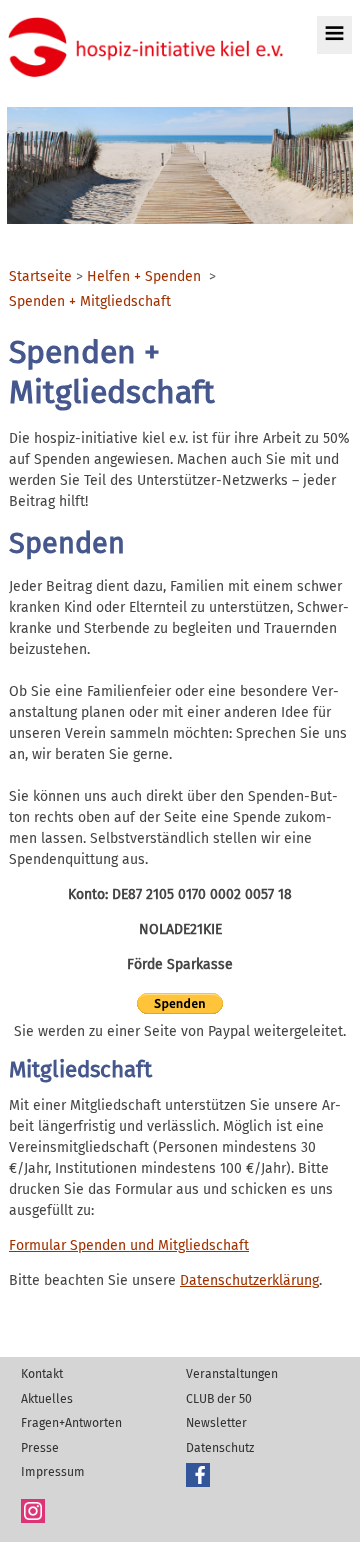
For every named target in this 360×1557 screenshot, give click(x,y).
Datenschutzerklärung (249, 1280)
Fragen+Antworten (71, 1423)
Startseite (40, 277)
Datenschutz (220, 1448)
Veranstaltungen (232, 1374)
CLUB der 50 (219, 1399)
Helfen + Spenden (144, 277)
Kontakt (42, 1374)
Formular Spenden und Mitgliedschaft (129, 1245)
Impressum (53, 1472)
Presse (40, 1448)
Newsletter (216, 1423)
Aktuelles (47, 1399)
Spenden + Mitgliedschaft (90, 302)
